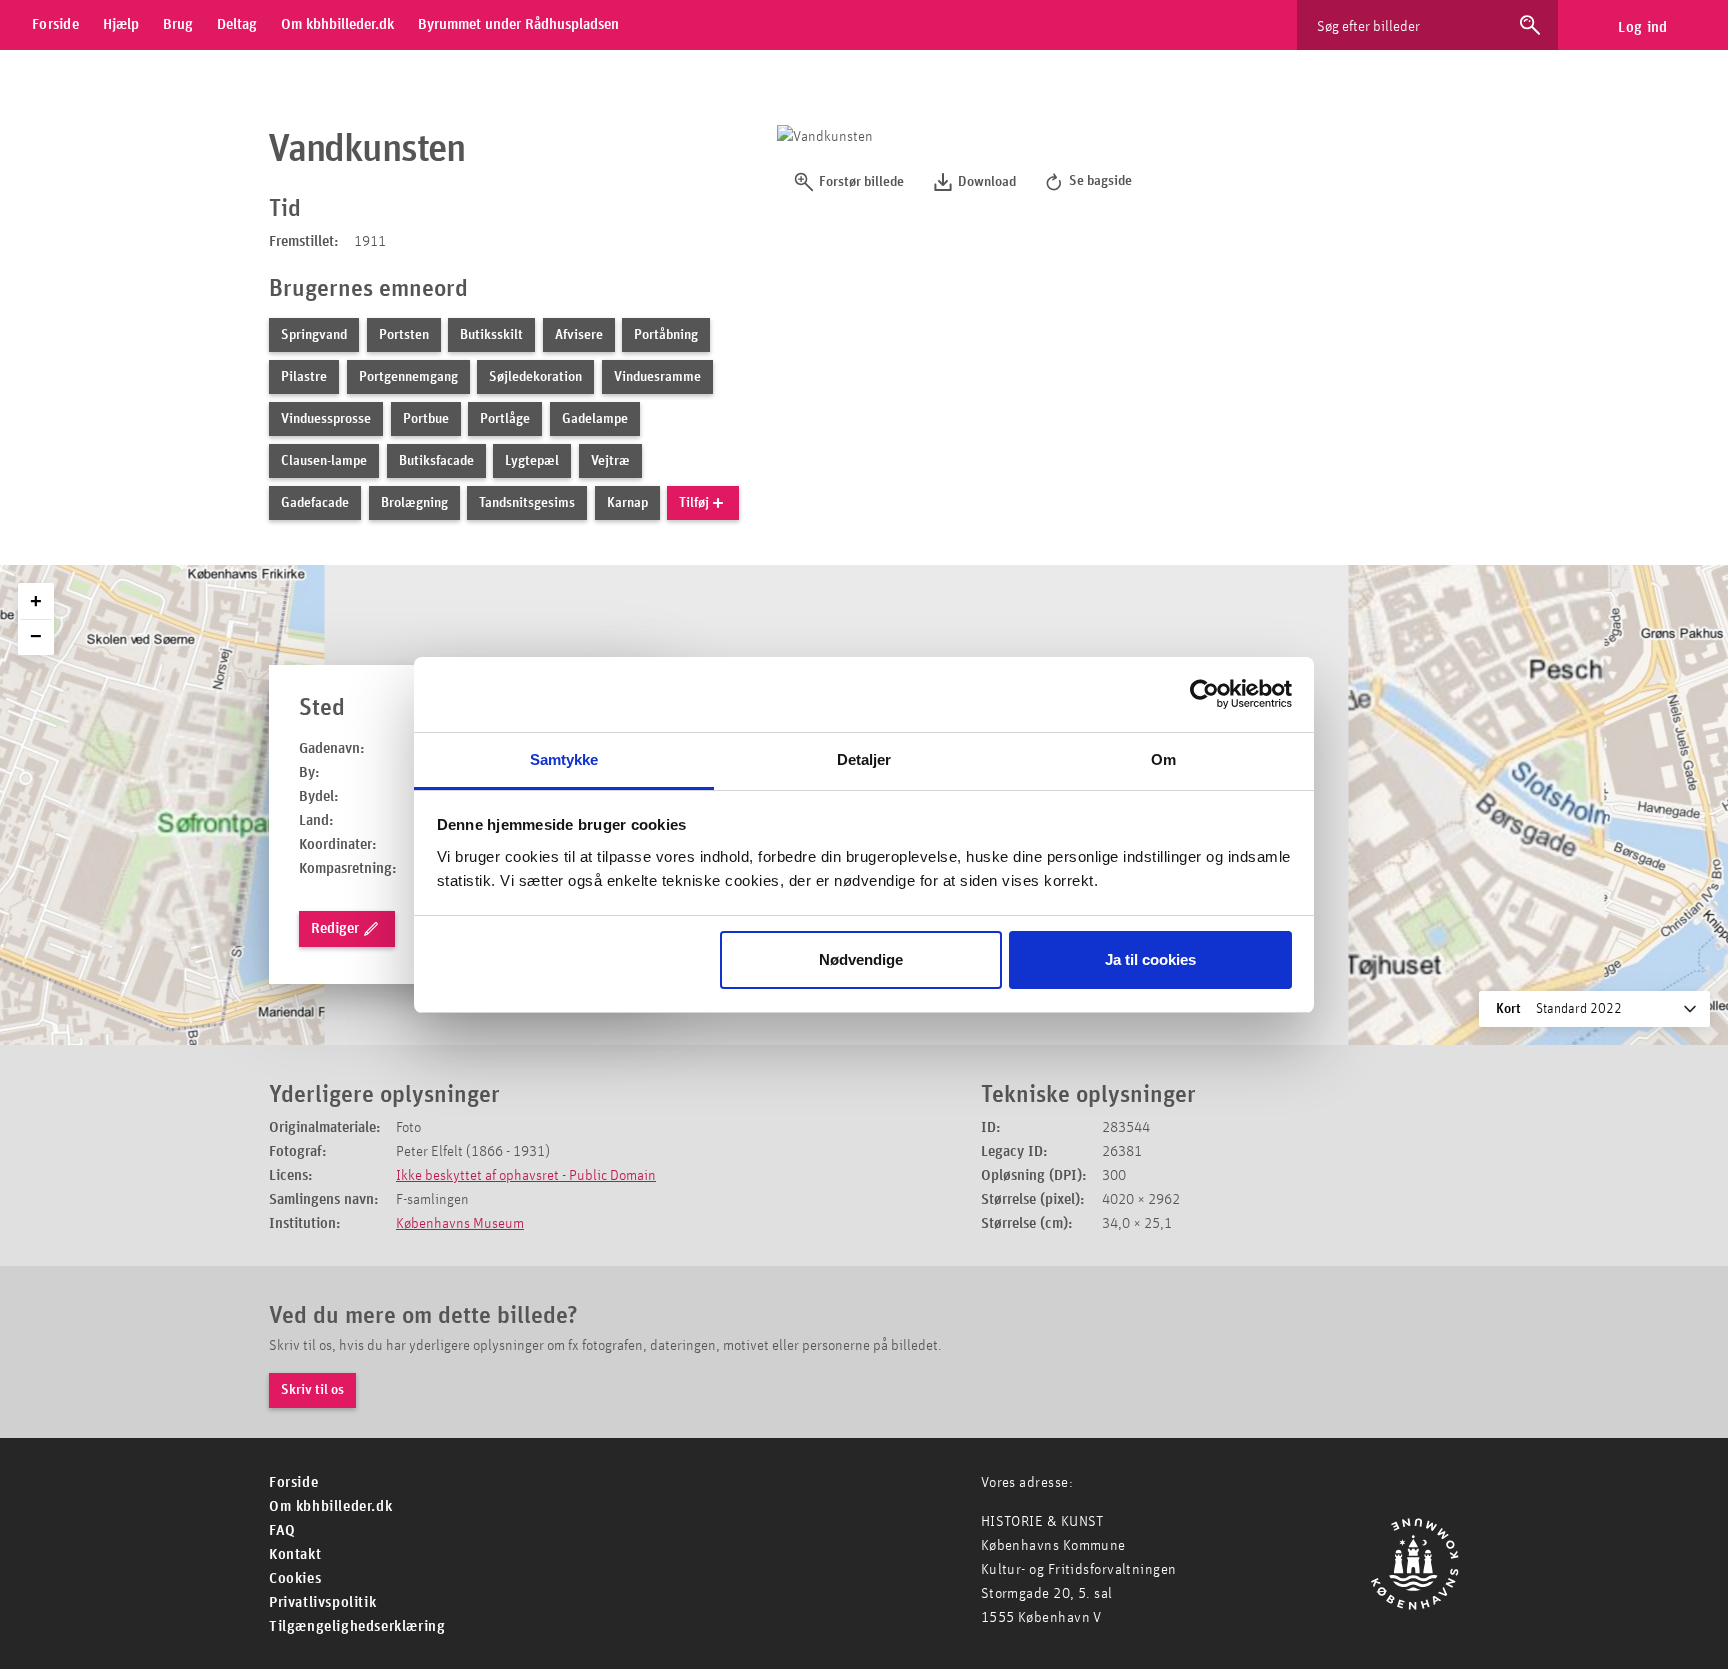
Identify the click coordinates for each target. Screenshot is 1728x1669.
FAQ (282, 1530)
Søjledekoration (535, 377)
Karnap (627, 503)
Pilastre (304, 377)
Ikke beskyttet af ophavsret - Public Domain (526, 1175)
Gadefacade (315, 503)
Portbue (426, 419)
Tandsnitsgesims (527, 503)
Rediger (335, 928)
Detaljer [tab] (864, 759)
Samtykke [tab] (564, 759)
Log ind (1642, 27)
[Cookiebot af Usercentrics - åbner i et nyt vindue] (1204, 694)
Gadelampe (595, 419)
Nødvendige (861, 959)
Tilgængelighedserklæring (357, 1626)
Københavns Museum (460, 1223)
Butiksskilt (491, 335)
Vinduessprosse (326, 419)
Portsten (404, 335)
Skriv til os (312, 1390)
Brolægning (414, 503)
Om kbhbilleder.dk (330, 1506)
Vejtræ (610, 461)
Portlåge (505, 419)
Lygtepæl (532, 461)
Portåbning (666, 335)
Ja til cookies (1150, 959)
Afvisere (579, 335)
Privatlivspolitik (322, 1602)
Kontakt (295, 1554)
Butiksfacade (436, 461)
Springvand (314, 335)
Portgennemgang (408, 377)
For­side (293, 1482)
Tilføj (694, 503)
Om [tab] (1163, 759)
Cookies (295, 1578)
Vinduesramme (657, 377)
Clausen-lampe (324, 461)
